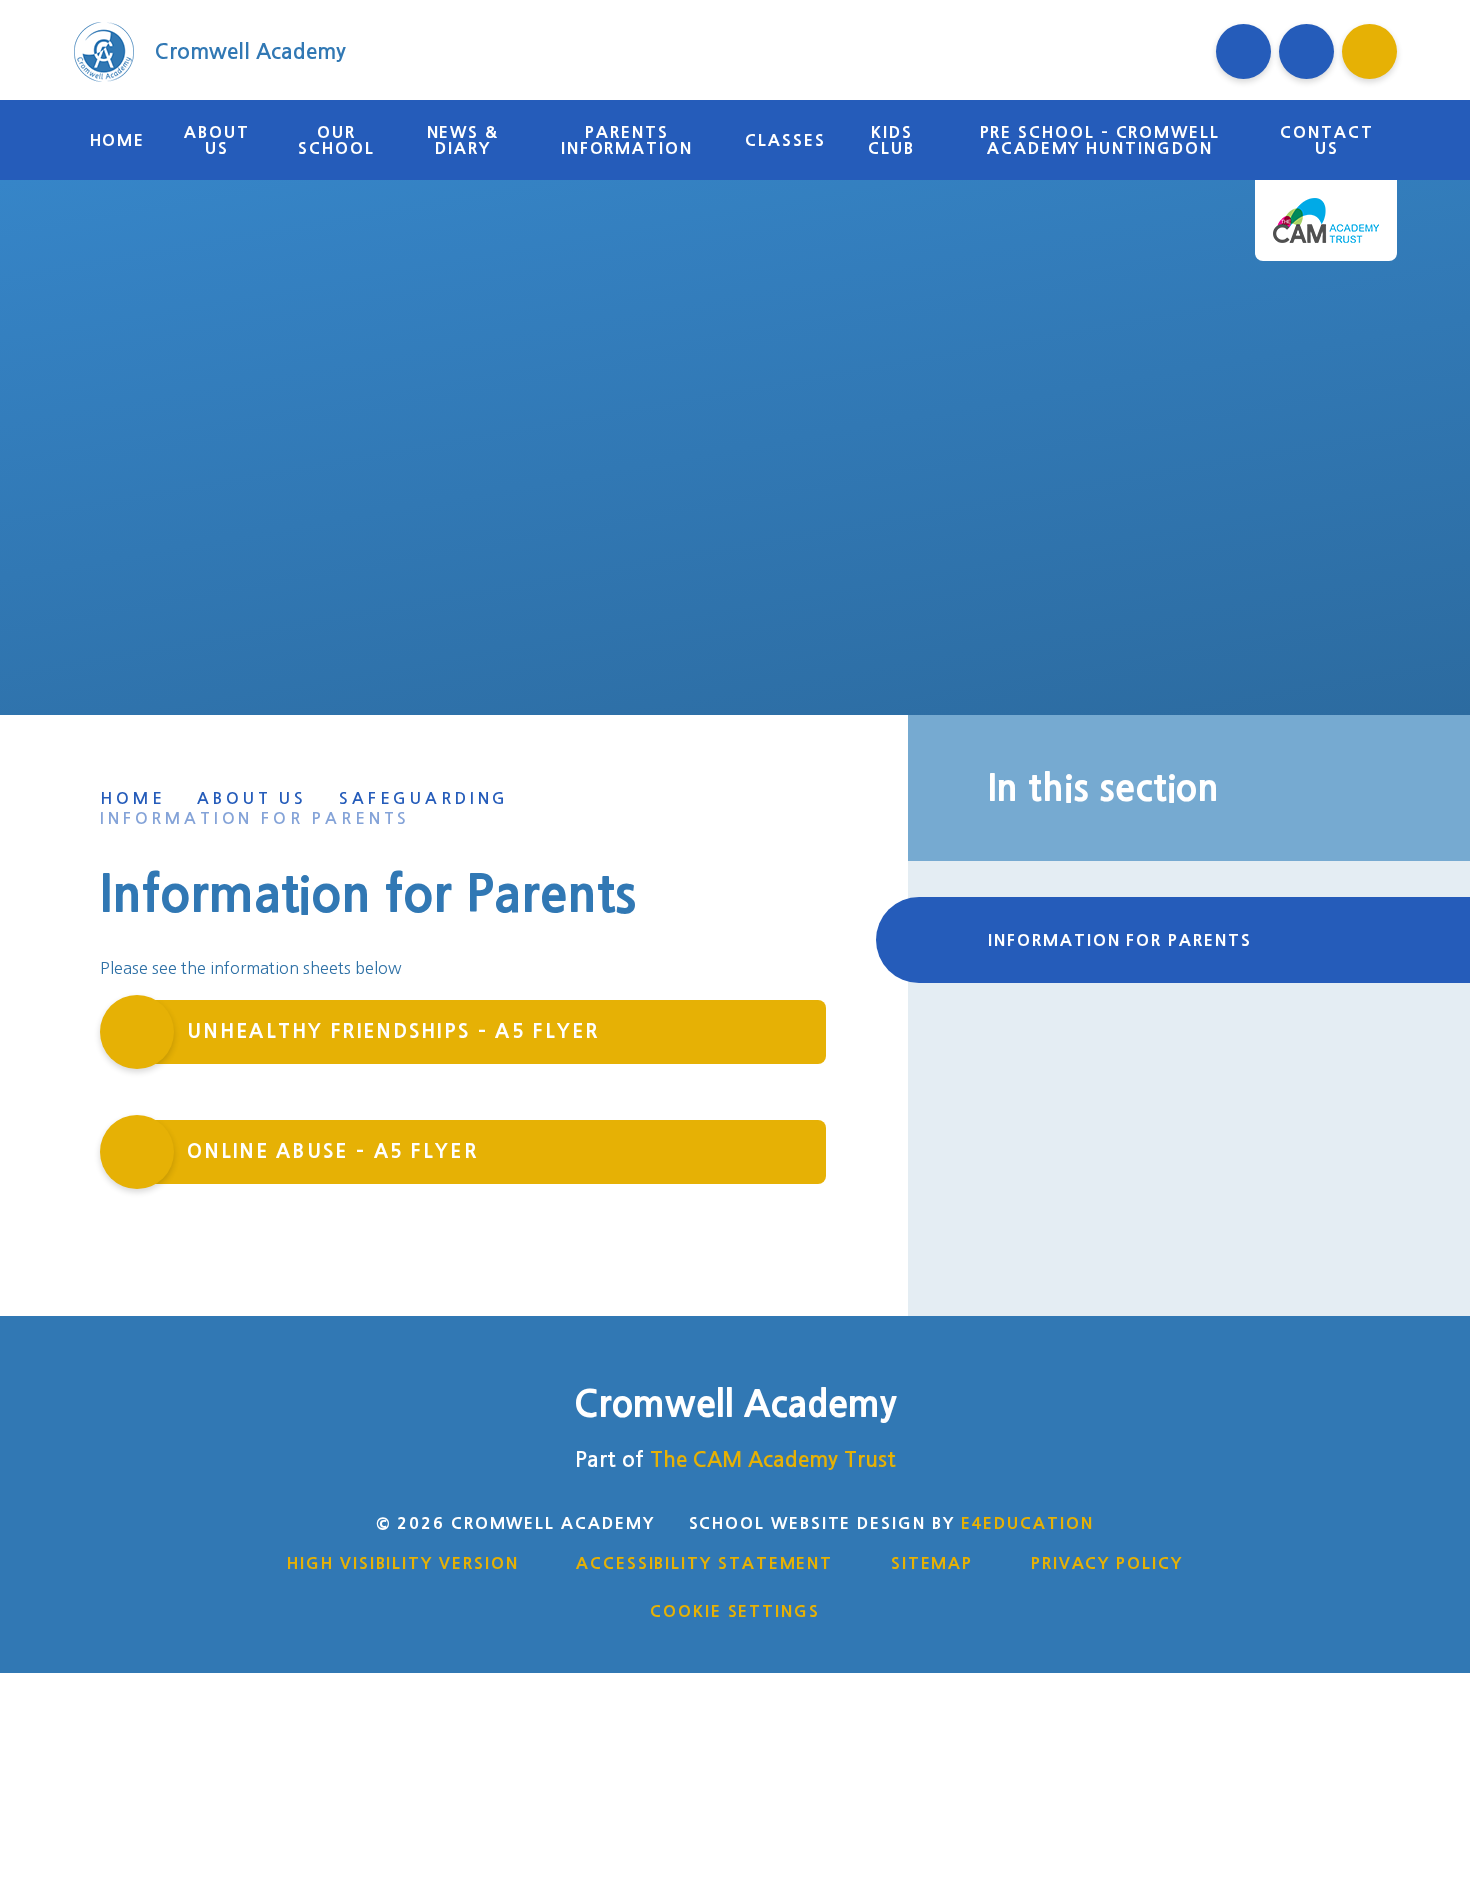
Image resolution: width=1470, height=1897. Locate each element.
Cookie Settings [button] (735, 1611)
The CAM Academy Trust (773, 1459)
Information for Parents (255, 818)
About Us (252, 798)
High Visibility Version (402, 1563)
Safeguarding (424, 798)
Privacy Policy (1107, 1563)
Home (132, 798)
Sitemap (932, 1563)
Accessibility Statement (704, 1563)
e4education (1027, 1523)
